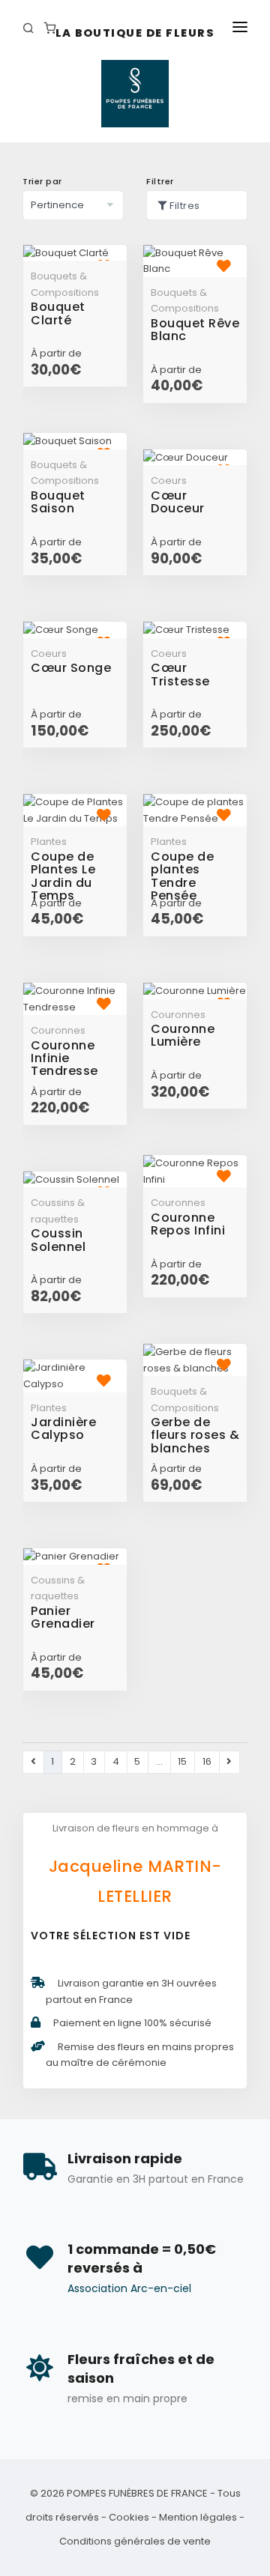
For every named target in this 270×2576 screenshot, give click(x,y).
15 (182, 1761)
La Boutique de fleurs (135, 33)
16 (207, 1761)
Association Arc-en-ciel (129, 2288)
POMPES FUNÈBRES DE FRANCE (137, 2493)
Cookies (129, 2517)
